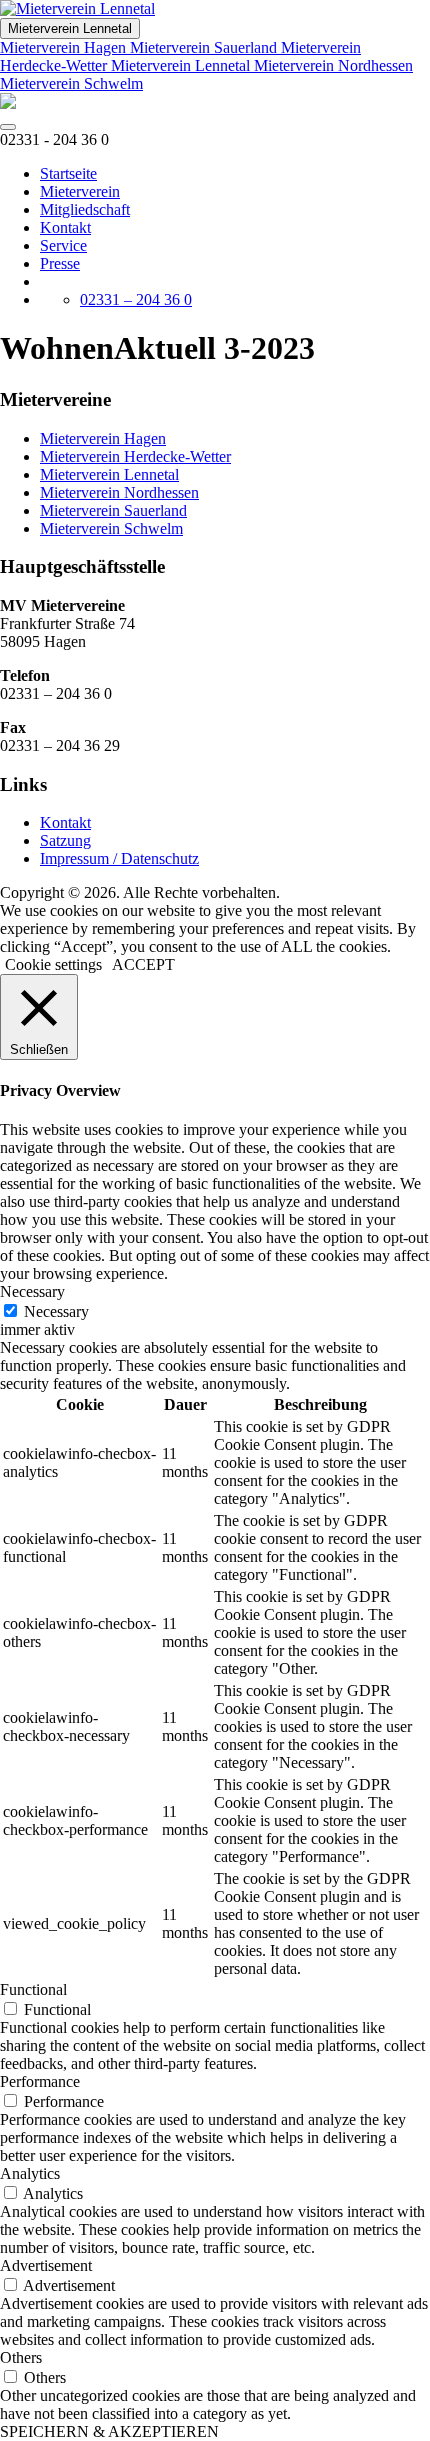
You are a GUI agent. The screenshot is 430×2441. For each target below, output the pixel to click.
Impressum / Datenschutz (119, 858)
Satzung (65, 840)
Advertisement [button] (46, 2265)
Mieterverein (80, 191)
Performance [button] (40, 2081)
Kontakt (65, 227)
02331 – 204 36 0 (136, 299)
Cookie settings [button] (53, 964)
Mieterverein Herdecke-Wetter (135, 456)
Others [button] (21, 2357)
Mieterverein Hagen (65, 47)
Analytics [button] (30, 2173)
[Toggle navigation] (8, 127)
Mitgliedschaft (85, 209)
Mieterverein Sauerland (205, 47)
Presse (60, 263)
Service (63, 245)
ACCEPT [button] (143, 964)
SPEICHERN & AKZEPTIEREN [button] (109, 2431)
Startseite (68, 173)
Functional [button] (33, 1989)
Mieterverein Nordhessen (333, 65)
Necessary (56, 1311)
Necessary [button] (32, 1291)
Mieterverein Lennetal (70, 28)
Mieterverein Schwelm (71, 83)
